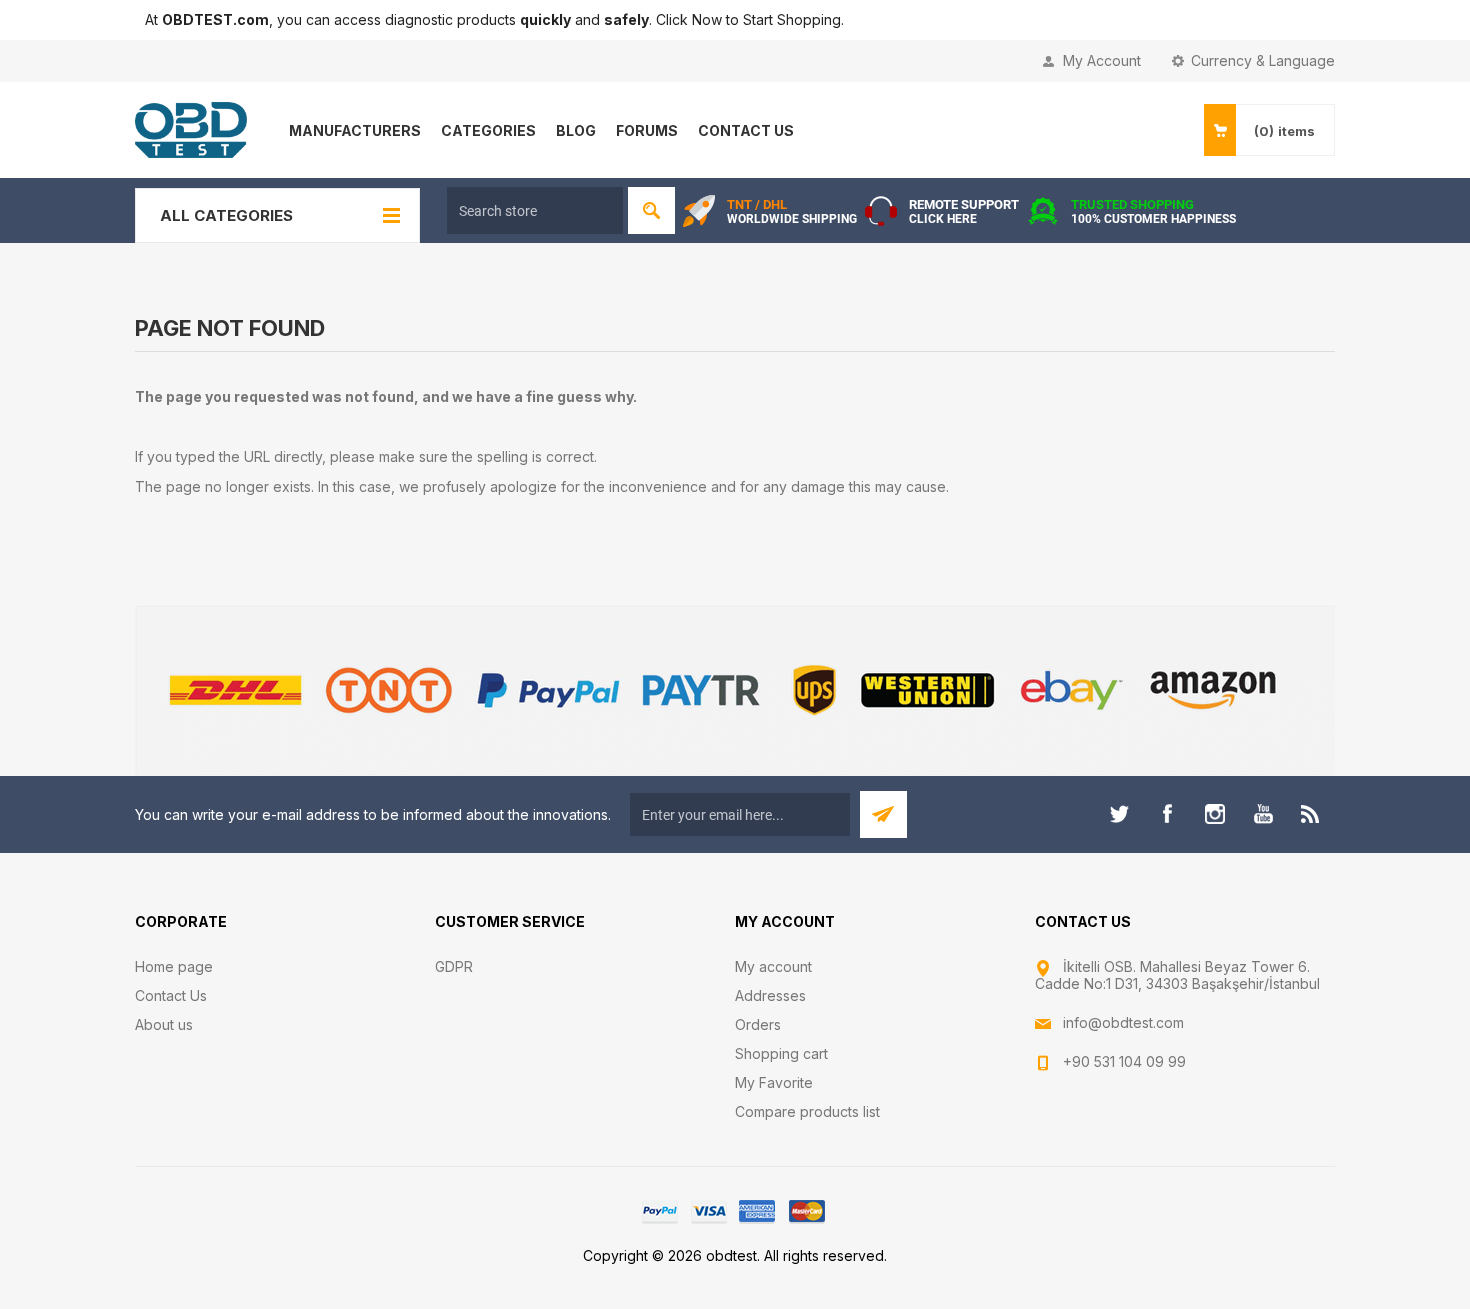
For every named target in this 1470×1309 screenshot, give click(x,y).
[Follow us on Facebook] (1167, 814)
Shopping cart (781, 1053)
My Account (1102, 60)
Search (651, 210)
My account (773, 966)
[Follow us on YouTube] (1263, 814)
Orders (758, 1024)
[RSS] (1311, 814)
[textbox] (535, 210)
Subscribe (883, 814)
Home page (174, 966)
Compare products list (807, 1111)
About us (164, 1024)
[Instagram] (1215, 814)
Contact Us (171, 995)
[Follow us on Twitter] (1119, 814)
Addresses (770, 995)
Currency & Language (1263, 60)
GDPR (454, 966)
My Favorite (774, 1082)
